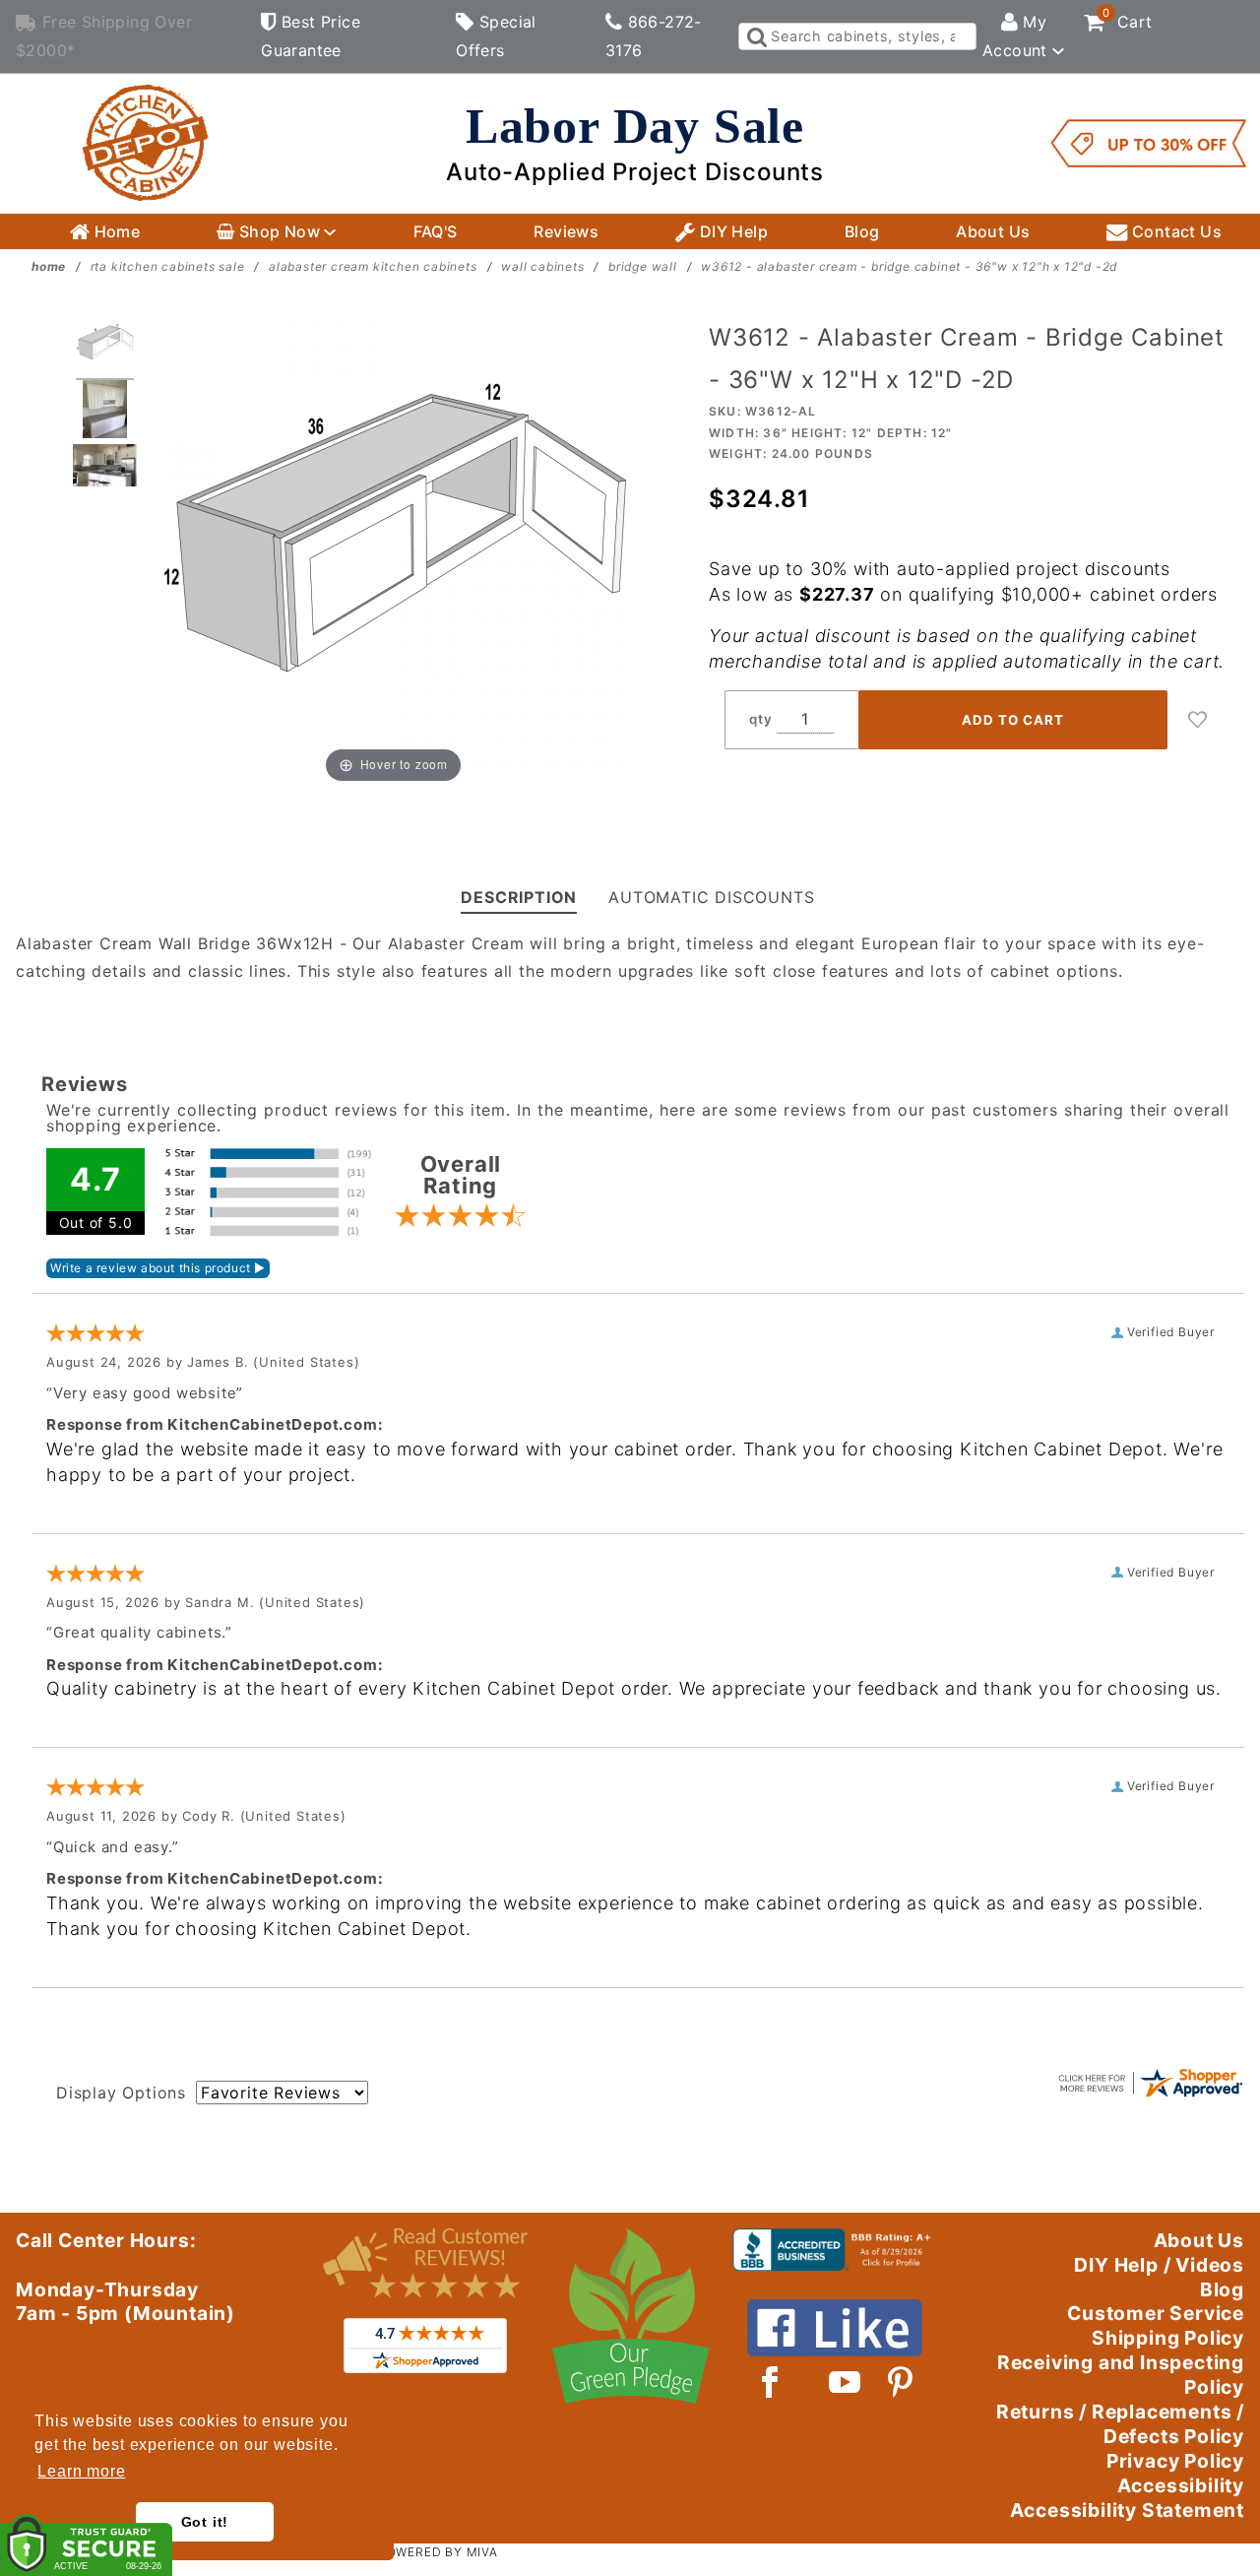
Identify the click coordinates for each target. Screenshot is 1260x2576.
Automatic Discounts (711, 897)
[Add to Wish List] (1198, 720)
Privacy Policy (1175, 2461)
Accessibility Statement (1127, 2510)
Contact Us (1175, 231)
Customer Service (1156, 2313)
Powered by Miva (438, 2552)
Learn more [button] (81, 2471)
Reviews (566, 231)
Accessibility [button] (1181, 2485)
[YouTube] (846, 2382)
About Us (993, 231)
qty (760, 719)
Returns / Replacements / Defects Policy (1120, 2424)
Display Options (121, 2093)
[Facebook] (770, 2382)
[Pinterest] (900, 2382)
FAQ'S (436, 231)
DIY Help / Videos (1159, 2265)
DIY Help (731, 231)
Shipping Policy (1168, 2338)
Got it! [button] (205, 2522)
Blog (862, 231)
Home (115, 231)
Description (519, 897)
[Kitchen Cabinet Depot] (146, 142)
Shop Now (279, 231)
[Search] (756, 36)
